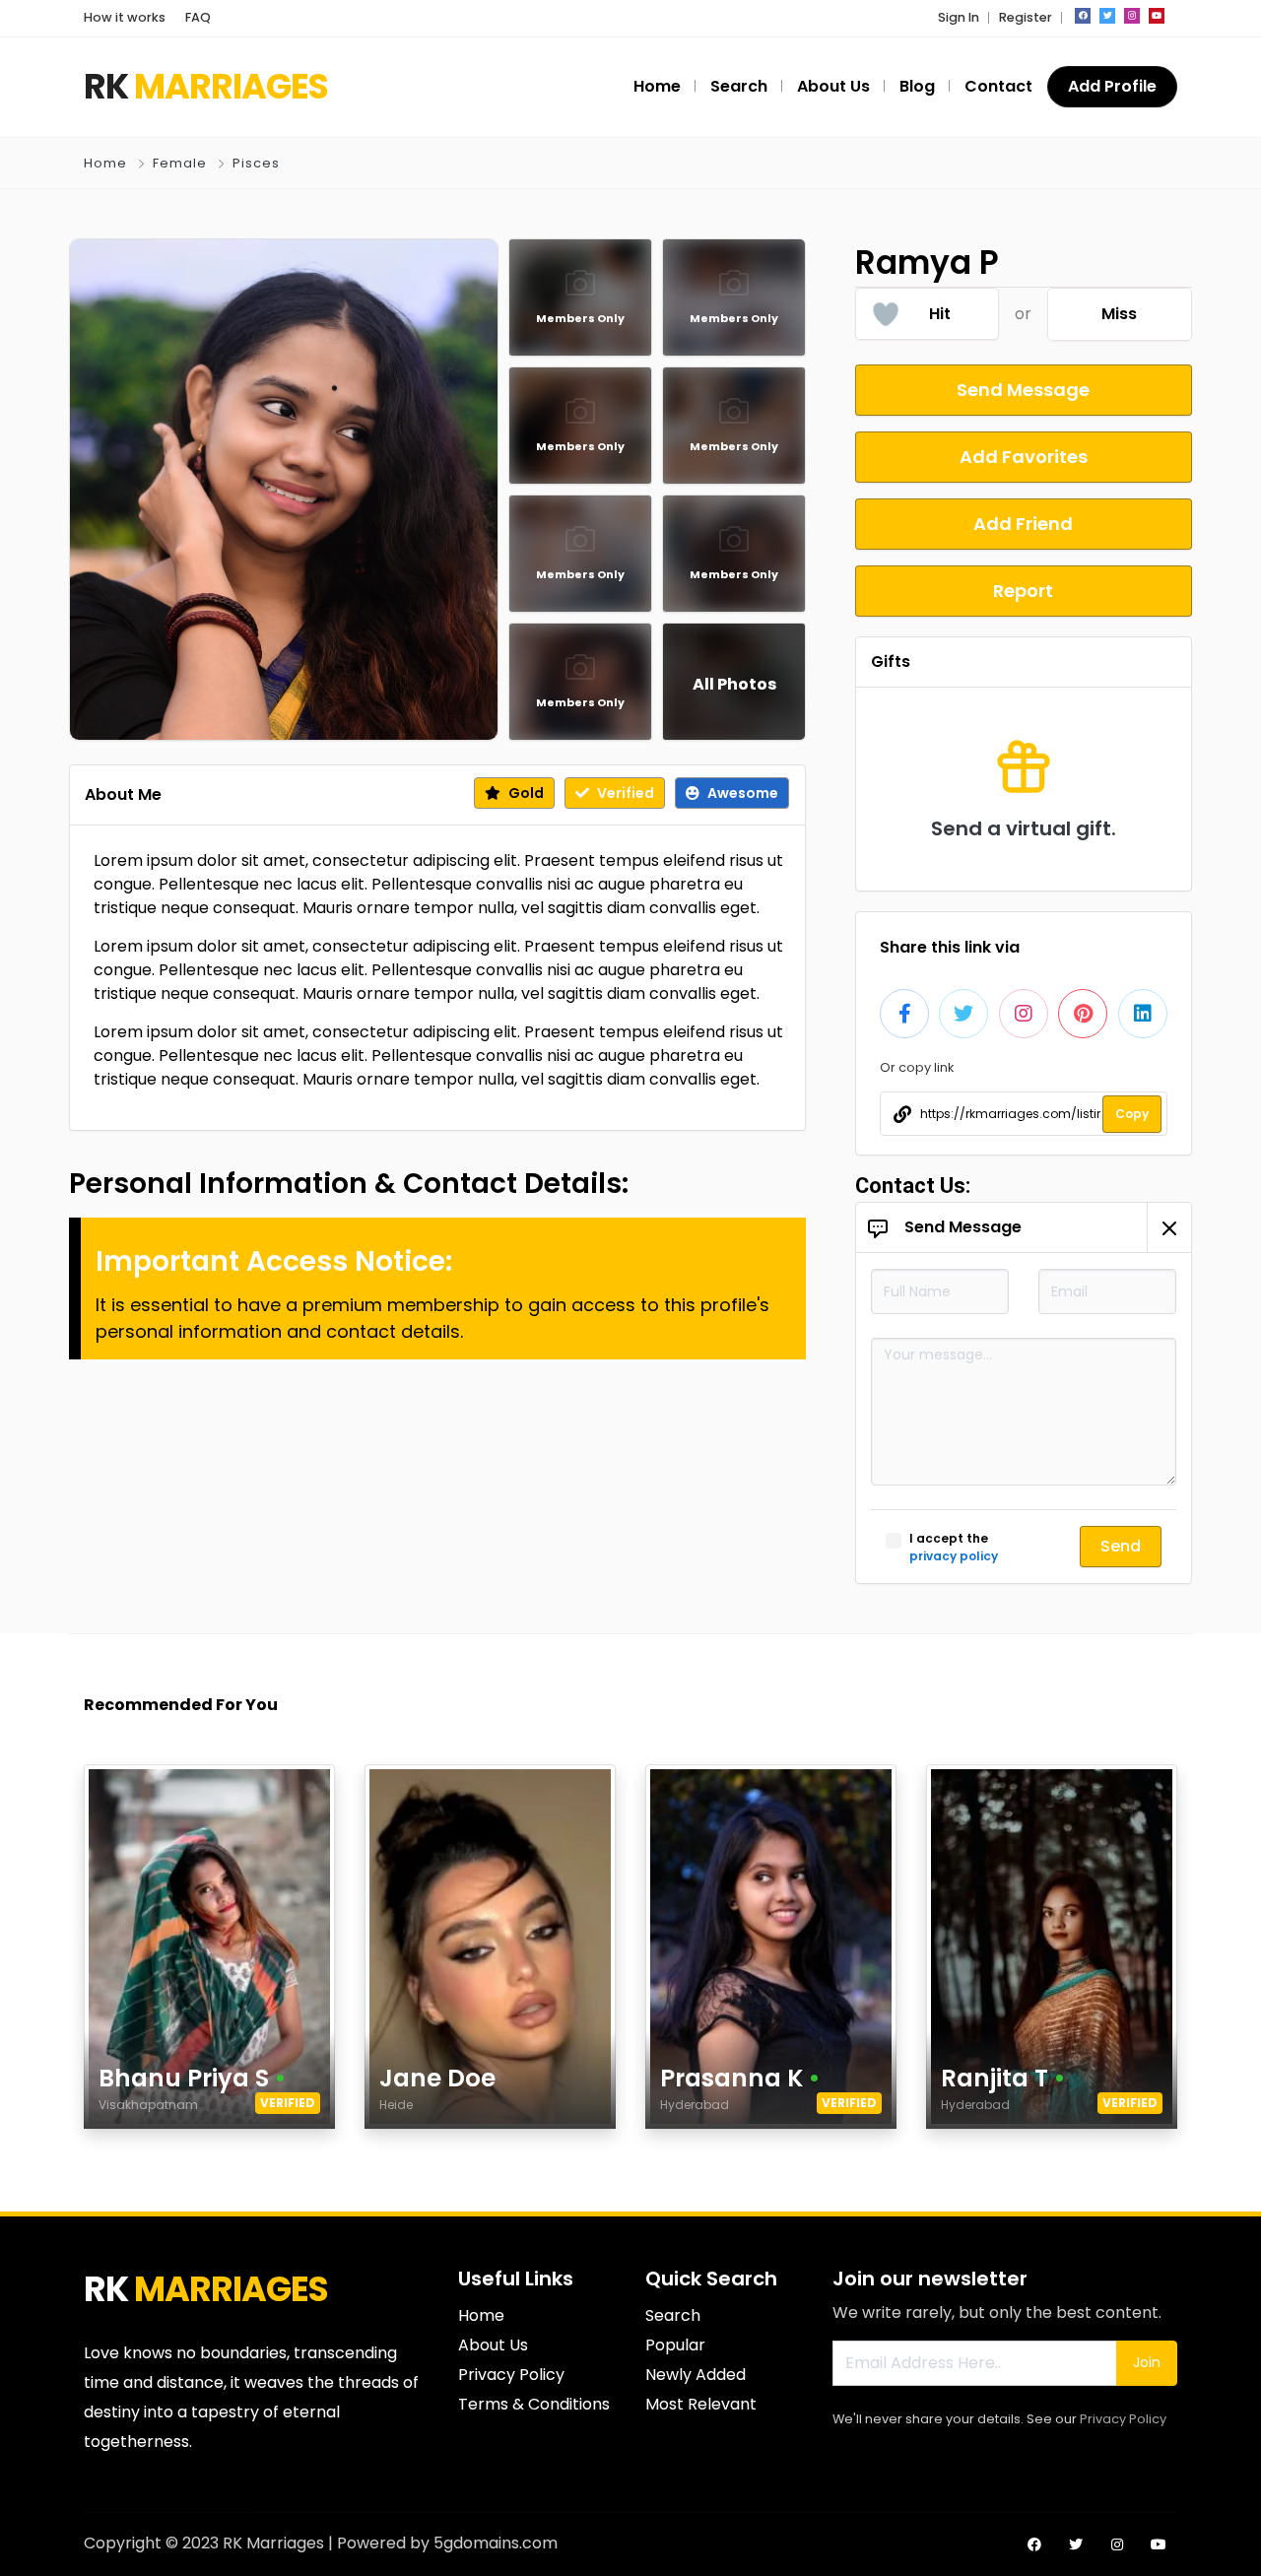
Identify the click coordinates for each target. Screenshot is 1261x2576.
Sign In (959, 17)
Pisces (256, 163)
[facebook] (1083, 16)
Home (105, 163)
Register (1026, 17)
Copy (1132, 1114)
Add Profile (1112, 86)
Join (1147, 2362)
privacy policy (954, 1556)
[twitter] (1107, 16)
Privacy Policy (1123, 2419)
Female (180, 163)
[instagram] (1132, 16)
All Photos (734, 684)
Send (1121, 1546)
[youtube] (1157, 16)
